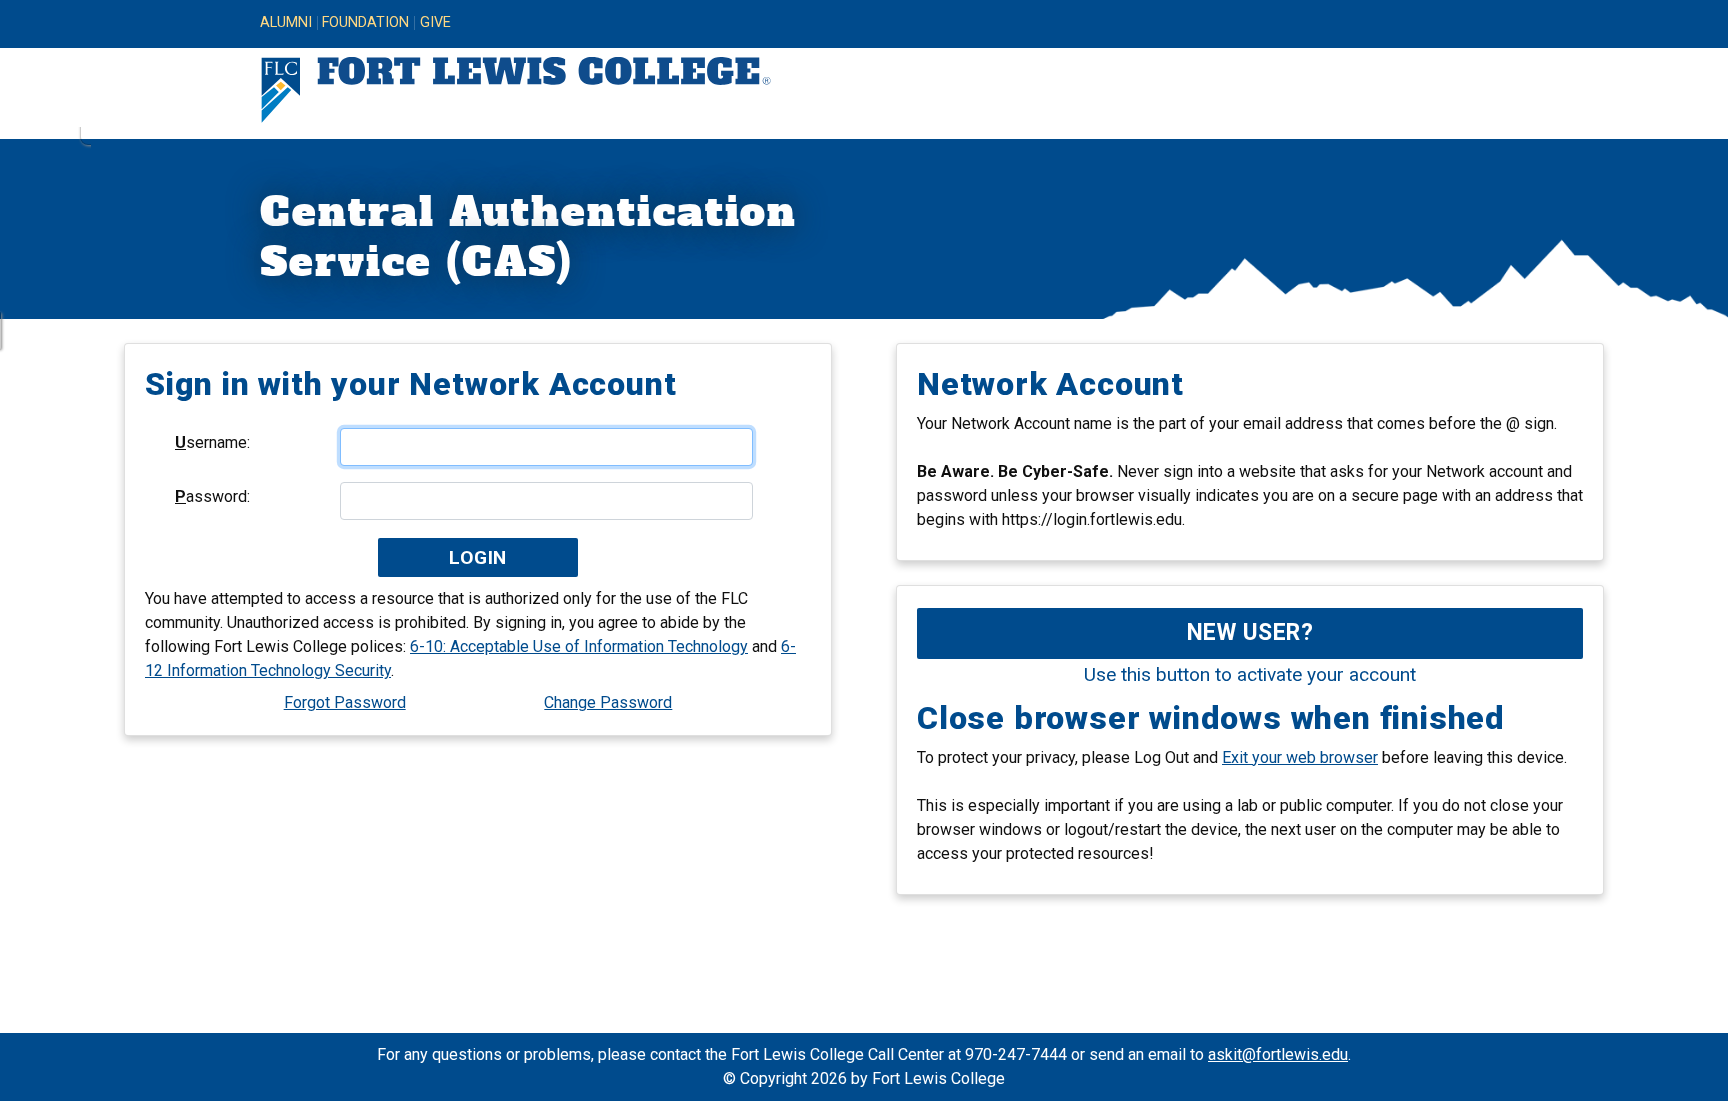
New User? (1250, 632)
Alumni (286, 23)
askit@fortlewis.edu (1278, 1054)
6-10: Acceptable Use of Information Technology (579, 646)
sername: (212, 442)
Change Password (608, 702)
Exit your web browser (1300, 757)
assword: (212, 496)
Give (435, 23)
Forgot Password (345, 702)
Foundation (365, 23)
